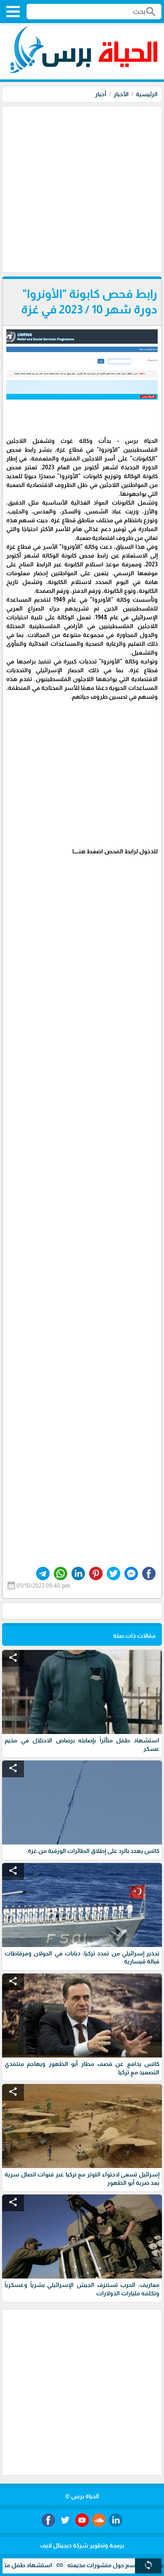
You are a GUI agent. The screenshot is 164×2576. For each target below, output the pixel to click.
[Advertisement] (82, 188)
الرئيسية (147, 94)
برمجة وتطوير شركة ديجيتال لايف (82, 2545)
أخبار (101, 94)
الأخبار (121, 94)
